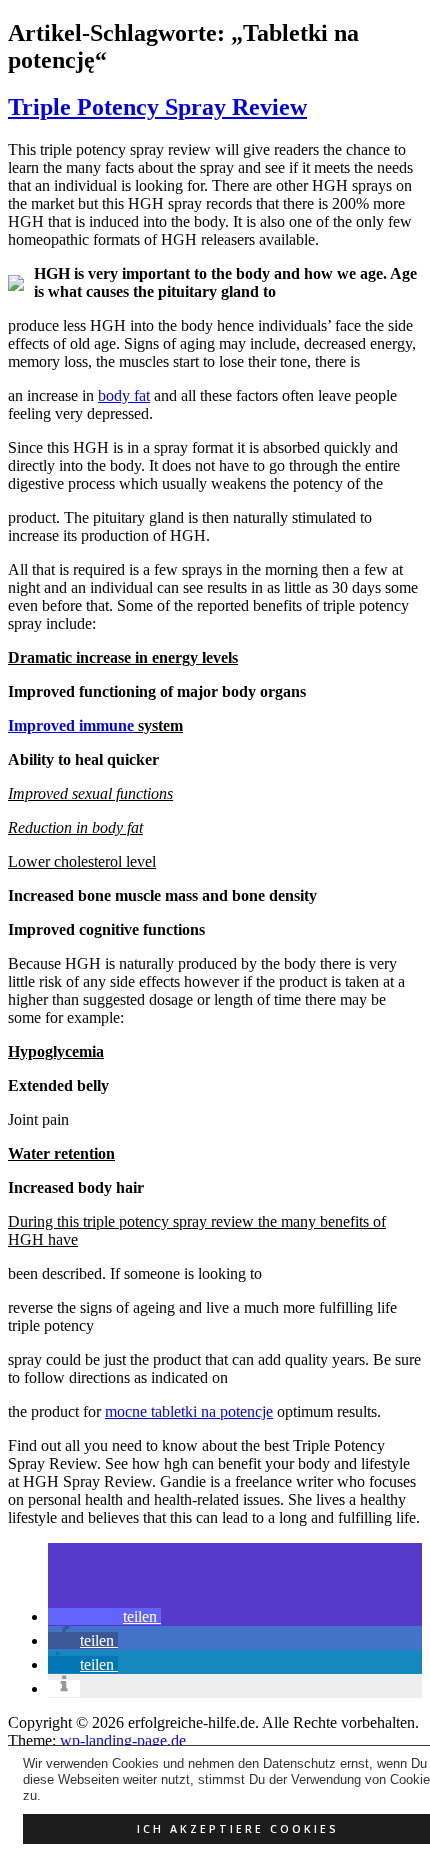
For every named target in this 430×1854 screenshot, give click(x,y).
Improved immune (71, 725)
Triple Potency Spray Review (157, 107)
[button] (104, 1616)
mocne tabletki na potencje (189, 1411)
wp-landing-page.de (123, 1740)
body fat (124, 395)
